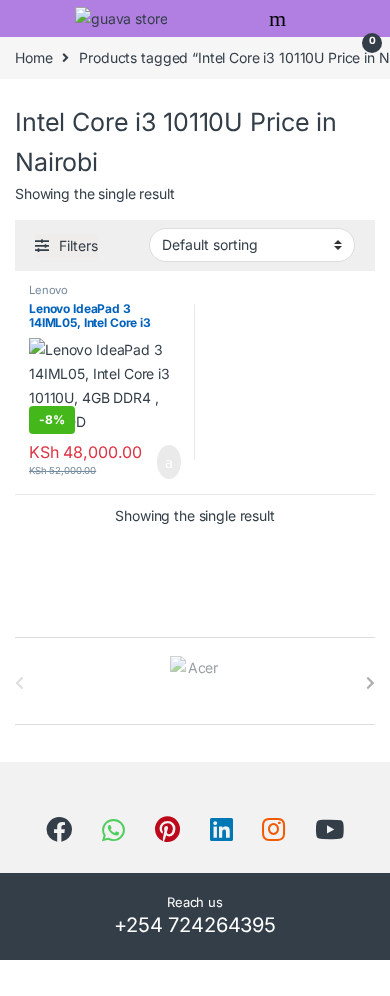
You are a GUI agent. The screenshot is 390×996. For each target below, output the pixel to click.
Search (280, 19)
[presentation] (370, 683)
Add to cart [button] (167, 462)
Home (33, 57)
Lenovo (48, 290)
